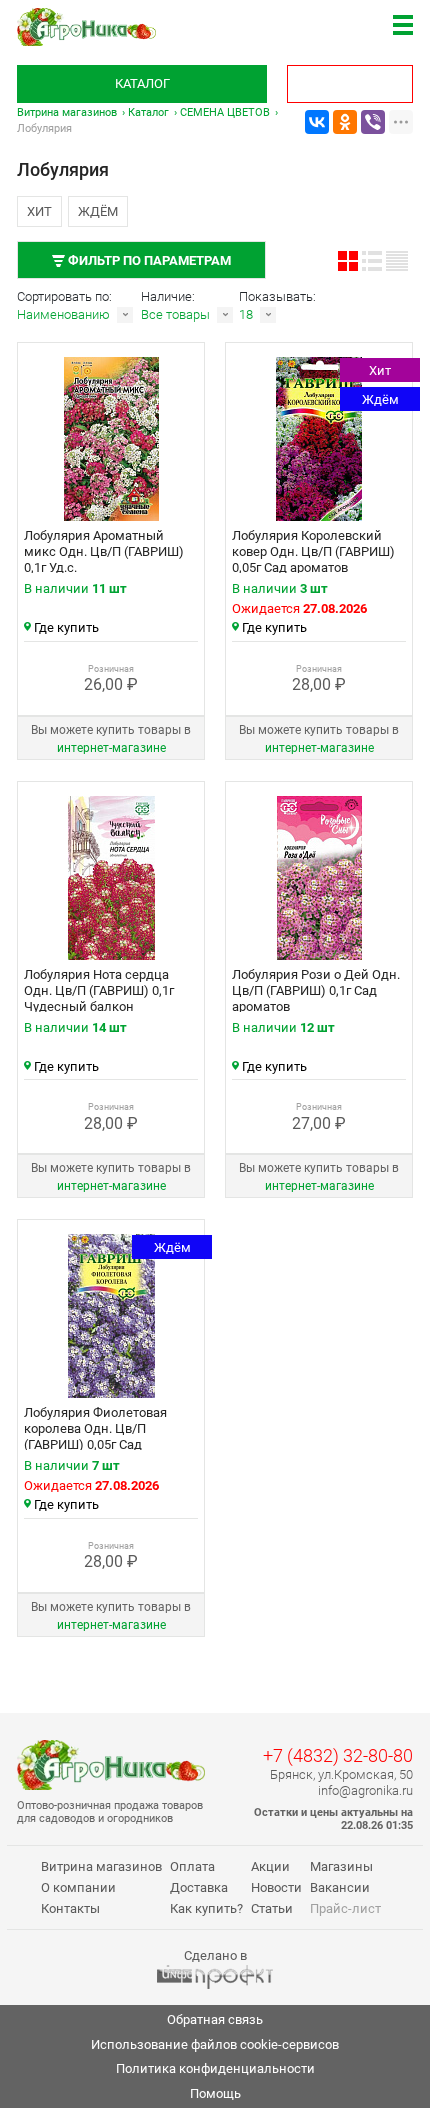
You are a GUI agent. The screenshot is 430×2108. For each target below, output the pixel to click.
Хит (39, 211)
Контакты (70, 1908)
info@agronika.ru (365, 1790)
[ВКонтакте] (317, 122)
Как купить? (206, 1908)
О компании (78, 1887)
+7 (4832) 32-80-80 (338, 1755)
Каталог (142, 83)
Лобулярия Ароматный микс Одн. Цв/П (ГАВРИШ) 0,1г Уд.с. (104, 551)
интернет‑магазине (111, 748)
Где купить (66, 627)
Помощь (215, 2093)
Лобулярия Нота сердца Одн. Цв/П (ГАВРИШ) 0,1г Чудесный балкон (99, 990)
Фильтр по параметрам (148, 260)
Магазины (341, 1866)
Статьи (272, 1908)
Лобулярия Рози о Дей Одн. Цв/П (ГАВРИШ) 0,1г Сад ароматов (316, 990)
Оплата (192, 1866)
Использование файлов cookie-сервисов (215, 2044)
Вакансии (340, 1887)
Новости (276, 1887)
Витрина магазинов (67, 112)
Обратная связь (215, 2019)
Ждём (98, 211)
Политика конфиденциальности (215, 2068)
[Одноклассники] (345, 122)
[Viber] (373, 122)
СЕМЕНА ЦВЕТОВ (225, 112)
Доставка (199, 1887)
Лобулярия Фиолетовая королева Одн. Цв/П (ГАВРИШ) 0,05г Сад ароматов (95, 1436)
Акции (270, 1866)
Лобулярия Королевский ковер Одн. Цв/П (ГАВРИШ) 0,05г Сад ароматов (313, 551)
